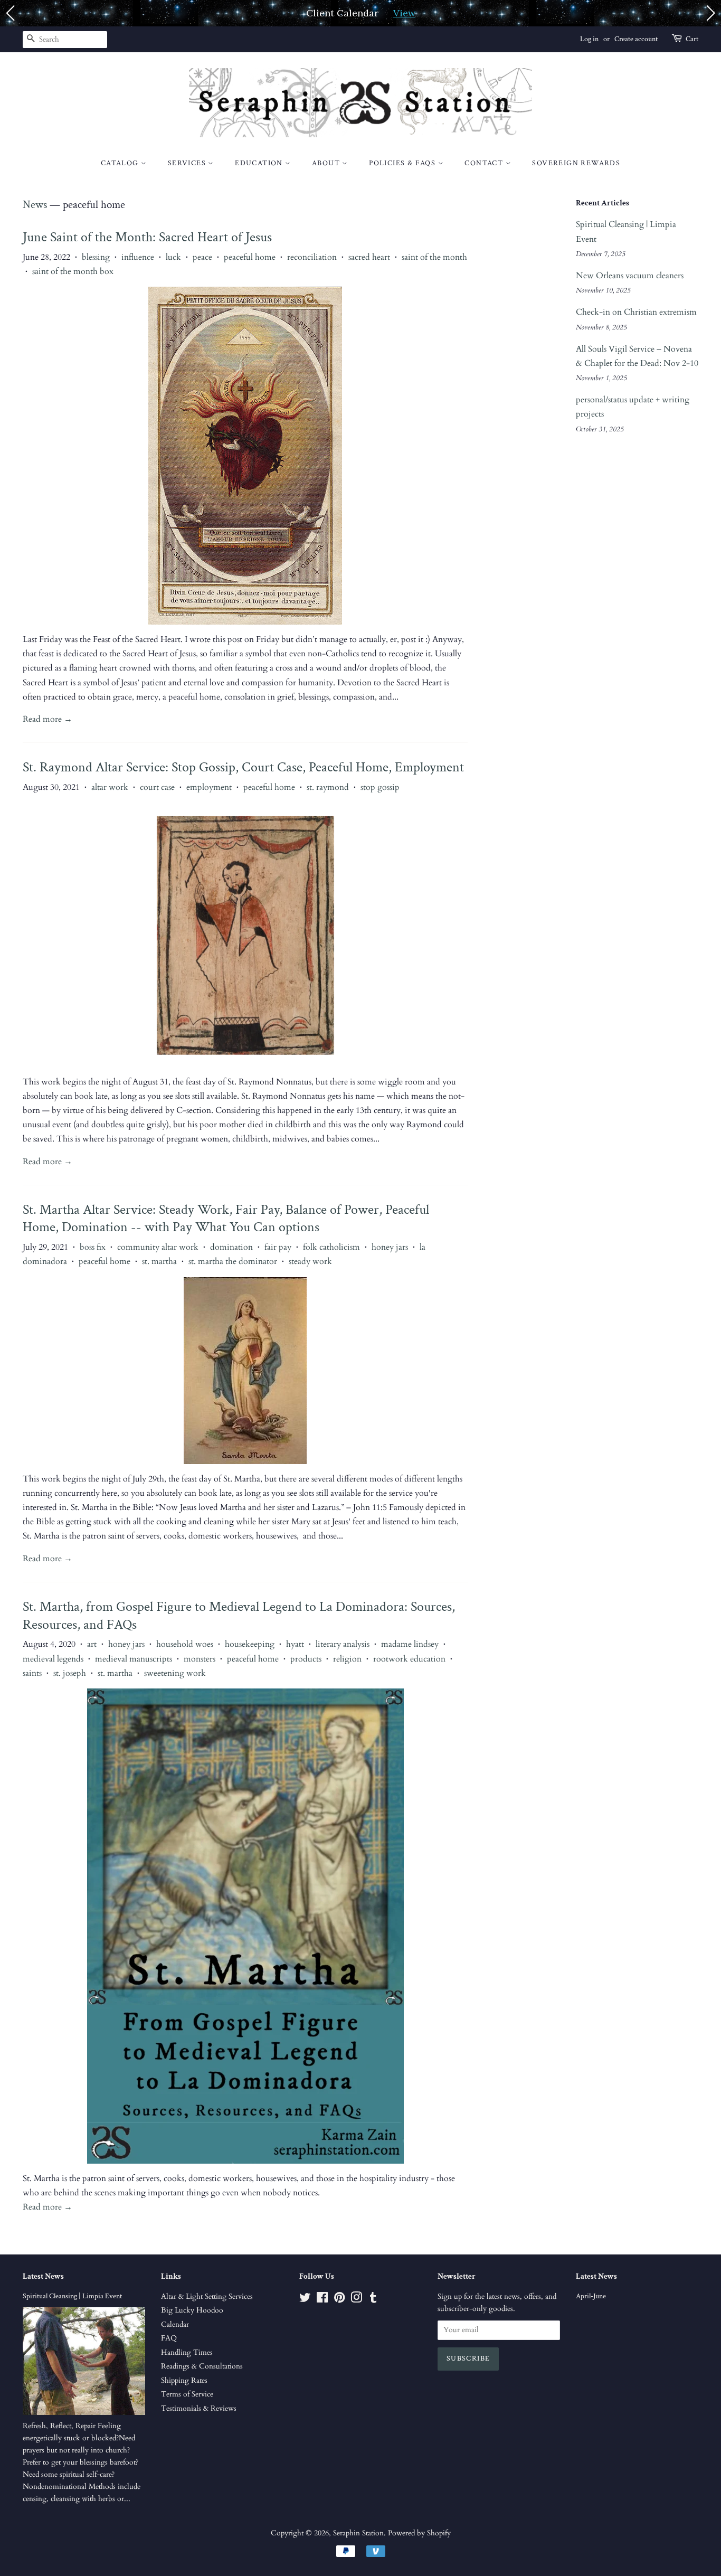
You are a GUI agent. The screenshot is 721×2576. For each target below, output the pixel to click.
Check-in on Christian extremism (636, 312)
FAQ (169, 2338)
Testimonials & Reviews (199, 2409)
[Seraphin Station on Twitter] (305, 2300)
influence (138, 257)
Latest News (43, 2276)
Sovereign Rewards (576, 163)
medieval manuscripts (134, 1659)
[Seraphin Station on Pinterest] (339, 2300)
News (35, 205)
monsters (200, 1659)
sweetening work (175, 1673)
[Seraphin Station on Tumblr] (373, 2300)
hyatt (295, 1644)
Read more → (48, 719)
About (327, 163)
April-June (591, 2296)
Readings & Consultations (202, 2366)
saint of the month (434, 257)
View (404, 13)
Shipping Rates (184, 2381)
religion (347, 1659)
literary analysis (343, 1644)
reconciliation (312, 257)
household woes (185, 1644)
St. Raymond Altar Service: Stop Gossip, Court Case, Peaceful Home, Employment (243, 767)
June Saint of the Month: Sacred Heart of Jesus (147, 237)
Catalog (121, 163)
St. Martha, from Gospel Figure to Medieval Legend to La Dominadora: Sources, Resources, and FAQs (239, 1616)
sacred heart (369, 257)
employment (209, 787)
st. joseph (70, 1673)
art (92, 1644)
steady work (310, 1261)
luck (173, 257)
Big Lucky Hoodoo (192, 2310)
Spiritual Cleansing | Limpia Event (72, 2296)
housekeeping (250, 1644)
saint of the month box (73, 271)
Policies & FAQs (403, 163)
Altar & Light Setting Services (207, 2297)
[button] (10, 13)
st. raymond (328, 787)
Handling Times (187, 2353)
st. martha (159, 1261)
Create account (636, 39)
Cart (692, 39)
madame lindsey (410, 1644)
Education (260, 163)
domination (231, 1247)
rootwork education (409, 1659)
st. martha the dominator (233, 1261)
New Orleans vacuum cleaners (630, 276)
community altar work (158, 1247)
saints (32, 1673)
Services (188, 163)
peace (202, 257)
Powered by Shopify (419, 2533)
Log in (589, 39)
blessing (96, 257)
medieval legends (53, 1659)
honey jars (390, 1247)
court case (157, 787)
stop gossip (380, 787)
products (306, 1659)
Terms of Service (187, 2394)
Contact (485, 163)
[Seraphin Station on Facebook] (322, 2300)
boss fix (93, 1247)
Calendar (175, 2325)
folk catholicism (331, 1247)
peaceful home (250, 257)
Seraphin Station (358, 2533)
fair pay (278, 1247)
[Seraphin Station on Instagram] (356, 2300)
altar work (110, 787)
